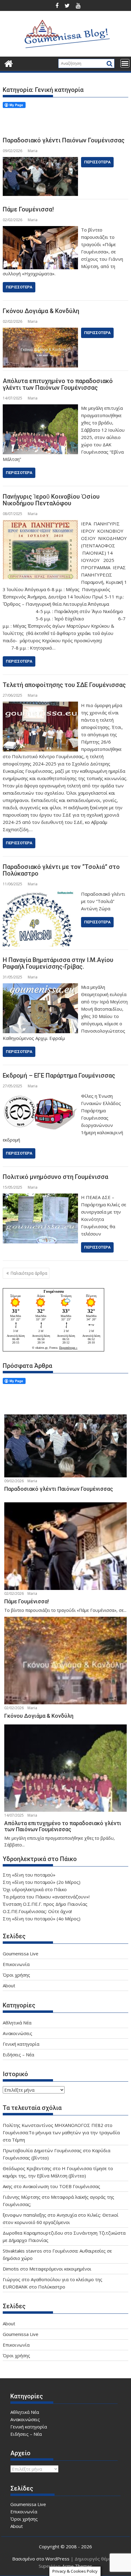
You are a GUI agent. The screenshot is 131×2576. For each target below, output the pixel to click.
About (9, 1985)
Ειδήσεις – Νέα (18, 2055)
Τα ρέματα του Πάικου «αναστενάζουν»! (46, 1897)
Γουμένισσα (54, 1291)
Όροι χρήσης (16, 1975)
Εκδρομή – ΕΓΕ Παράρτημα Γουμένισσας (59, 1075)
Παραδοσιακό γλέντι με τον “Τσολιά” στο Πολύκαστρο (61, 870)
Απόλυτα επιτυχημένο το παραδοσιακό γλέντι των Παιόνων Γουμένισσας (58, 384)
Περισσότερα (97, 162)
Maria (33, 151)
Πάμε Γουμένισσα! (28, 209)
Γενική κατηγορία (21, 2044)
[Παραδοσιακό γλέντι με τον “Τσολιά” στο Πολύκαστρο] (40, 894)
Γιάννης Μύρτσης (22, 2197)
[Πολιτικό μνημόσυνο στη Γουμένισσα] (40, 1197)
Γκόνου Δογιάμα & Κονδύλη (41, 311)
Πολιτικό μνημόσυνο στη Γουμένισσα (55, 1177)
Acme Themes (77, 2566)
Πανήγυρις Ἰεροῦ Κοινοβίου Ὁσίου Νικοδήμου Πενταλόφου (51, 500)
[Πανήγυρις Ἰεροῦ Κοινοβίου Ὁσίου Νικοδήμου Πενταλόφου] (40, 524)
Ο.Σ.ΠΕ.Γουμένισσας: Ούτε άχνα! (37, 1911)
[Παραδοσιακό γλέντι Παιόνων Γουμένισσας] (40, 161)
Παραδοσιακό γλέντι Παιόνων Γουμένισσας (64, 140)
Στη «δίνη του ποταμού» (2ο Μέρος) (42, 1882)
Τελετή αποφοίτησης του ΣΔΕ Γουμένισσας (64, 685)
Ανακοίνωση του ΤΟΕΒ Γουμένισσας (62, 2186)
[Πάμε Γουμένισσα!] (40, 230)
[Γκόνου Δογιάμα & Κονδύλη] (40, 331)
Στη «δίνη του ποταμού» (29, 1875)
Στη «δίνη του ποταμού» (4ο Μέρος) (42, 1919)
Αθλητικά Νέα (17, 2023)
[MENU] (125, 63)
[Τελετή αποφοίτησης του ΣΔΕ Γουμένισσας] (40, 705)
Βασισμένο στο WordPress (41, 2559)
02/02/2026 (14, 1593)
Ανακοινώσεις (18, 2033)
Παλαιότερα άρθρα (29, 1273)
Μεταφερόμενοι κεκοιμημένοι (60, 2269)
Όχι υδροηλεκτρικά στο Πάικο (35, 1889)
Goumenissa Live (21, 1954)
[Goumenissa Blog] (9, 63)
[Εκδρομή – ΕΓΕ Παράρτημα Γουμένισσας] (40, 1096)
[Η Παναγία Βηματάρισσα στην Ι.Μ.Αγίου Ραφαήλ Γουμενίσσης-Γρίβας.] (40, 987)
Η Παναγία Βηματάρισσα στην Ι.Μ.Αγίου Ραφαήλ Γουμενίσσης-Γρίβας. (58, 963)
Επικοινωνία (16, 1964)
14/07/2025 (14, 1815)
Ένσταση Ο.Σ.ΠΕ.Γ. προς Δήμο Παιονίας (45, 1904)
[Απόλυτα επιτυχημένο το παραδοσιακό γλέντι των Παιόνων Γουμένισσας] (40, 408)
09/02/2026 (14, 1481)
